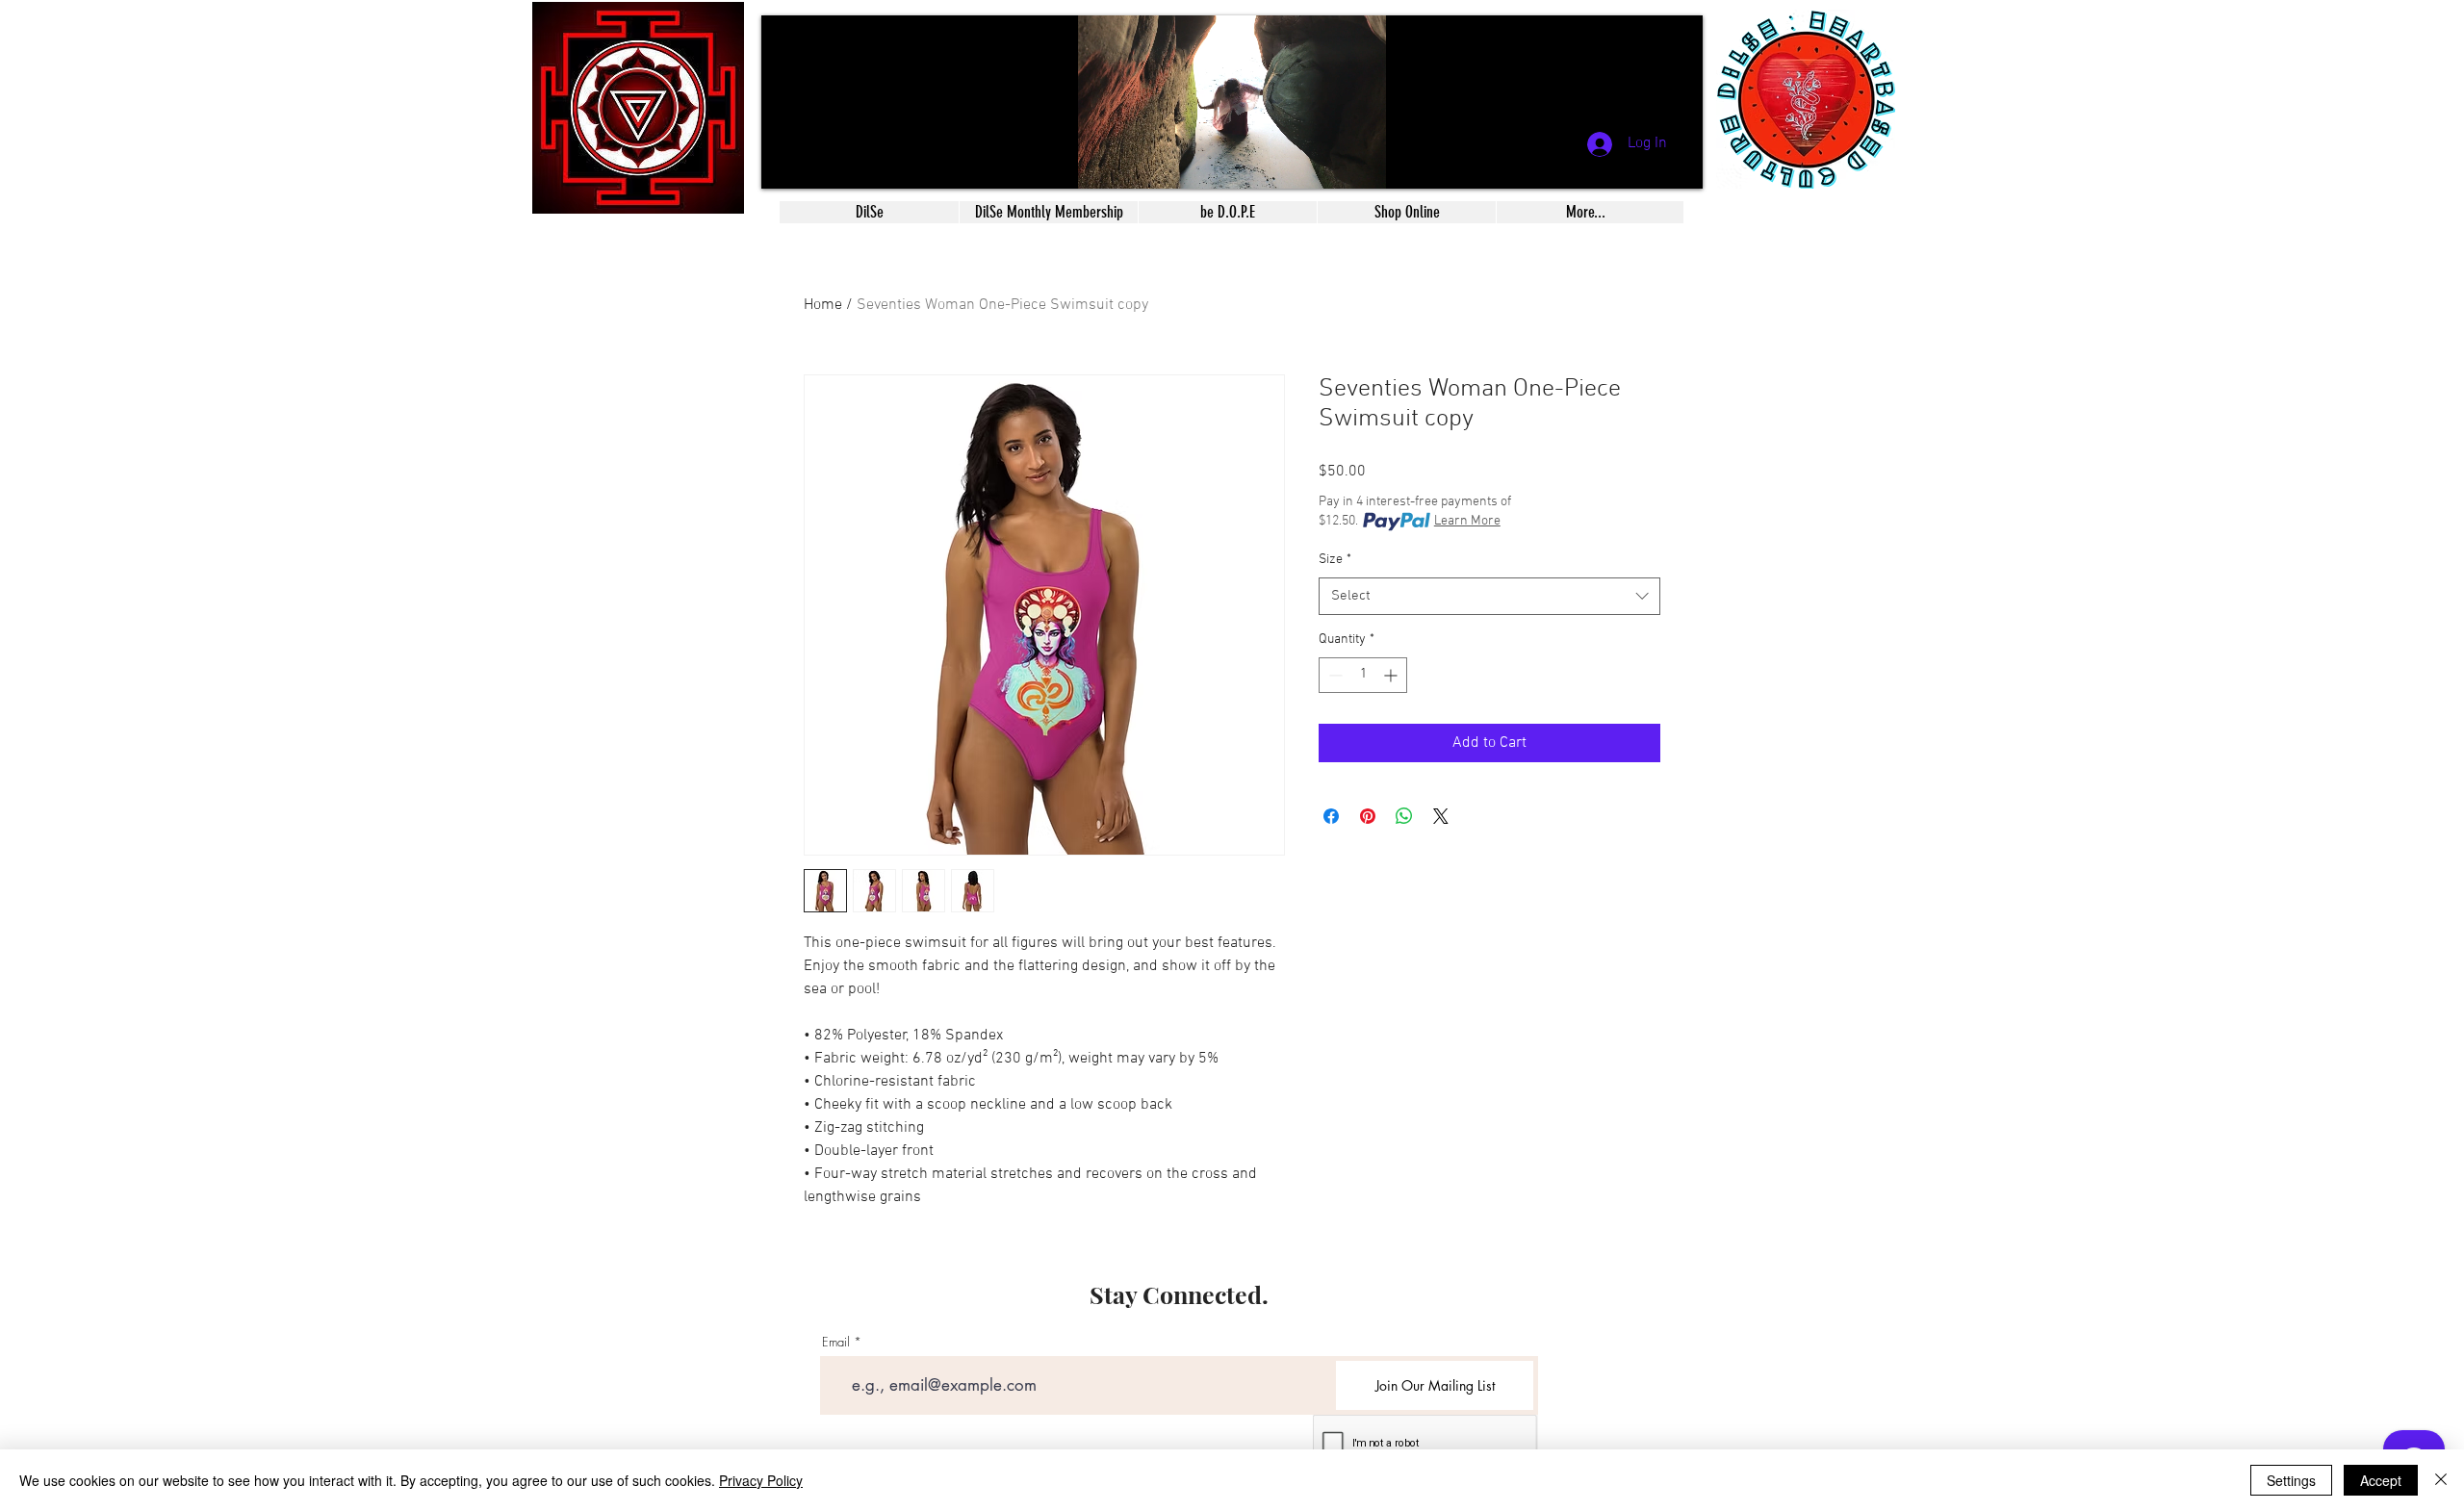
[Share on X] (1441, 816)
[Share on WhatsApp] (1404, 816)
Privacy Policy (761, 1480)
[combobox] (1489, 596)
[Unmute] (819, 163)
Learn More (1467, 521)
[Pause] (786, 163)
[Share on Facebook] (1331, 816)
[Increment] (1392, 675)
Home (823, 305)
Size (1335, 560)
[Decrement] (1334, 675)
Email (836, 1342)
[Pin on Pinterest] (1368, 816)
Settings (2291, 1480)
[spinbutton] (1363, 675)
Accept (2381, 1480)
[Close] (2441, 1480)
